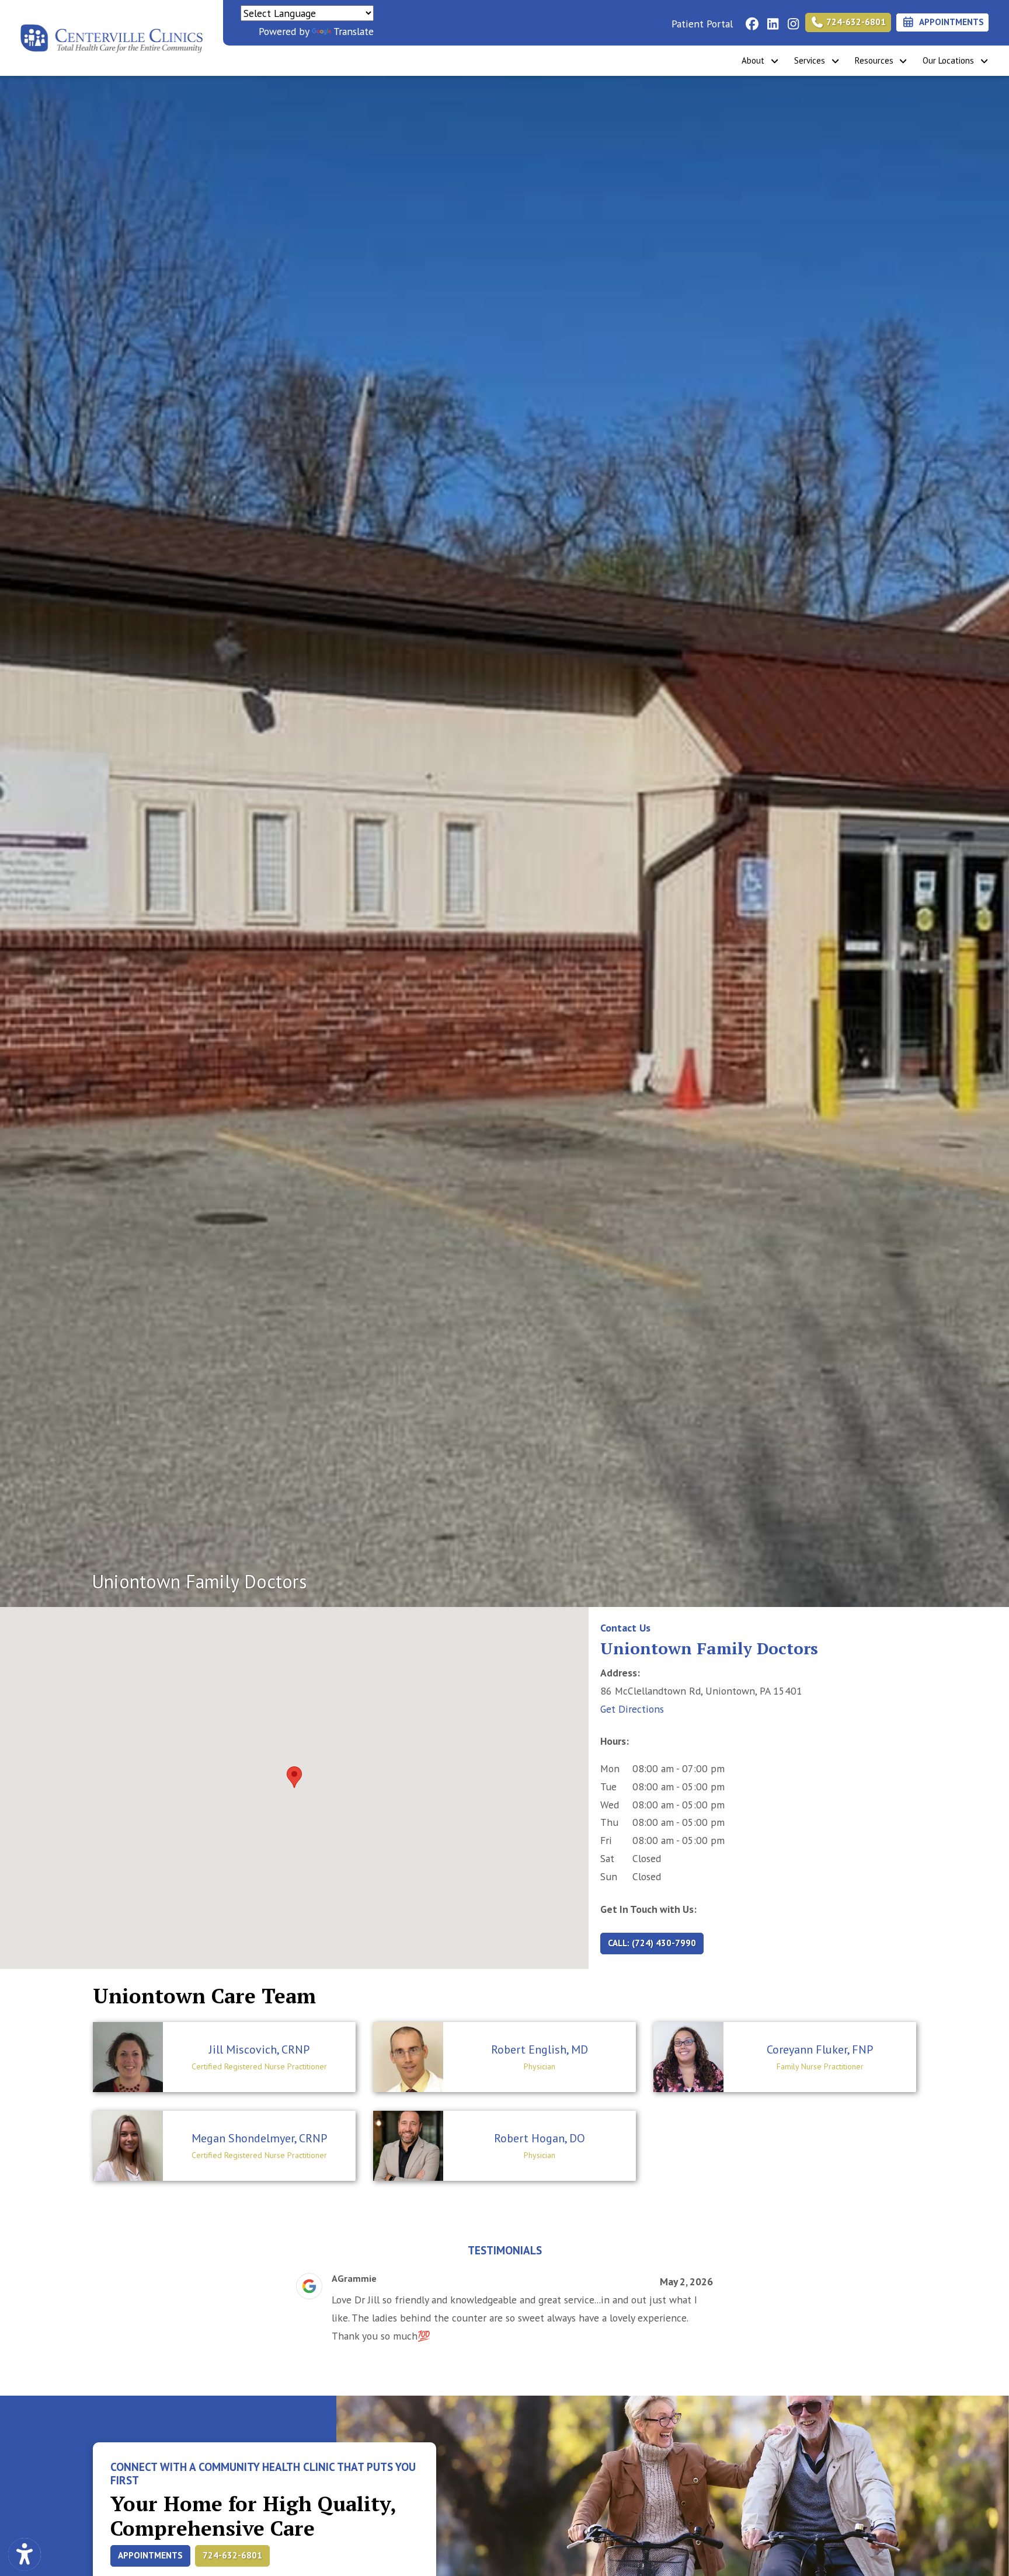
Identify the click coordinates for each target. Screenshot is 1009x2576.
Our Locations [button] (951, 60)
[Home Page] (112, 36)
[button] (294, 1777)
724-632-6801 (855, 22)
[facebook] (749, 20)
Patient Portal (702, 24)
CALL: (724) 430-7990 (652, 1943)
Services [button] (812, 60)
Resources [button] (876, 60)
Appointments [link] (949, 22)
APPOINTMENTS (150, 2555)
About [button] (755, 60)
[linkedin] (769, 20)
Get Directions (632, 1709)
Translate (354, 31)
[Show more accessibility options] (25, 2554)
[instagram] (790, 20)
